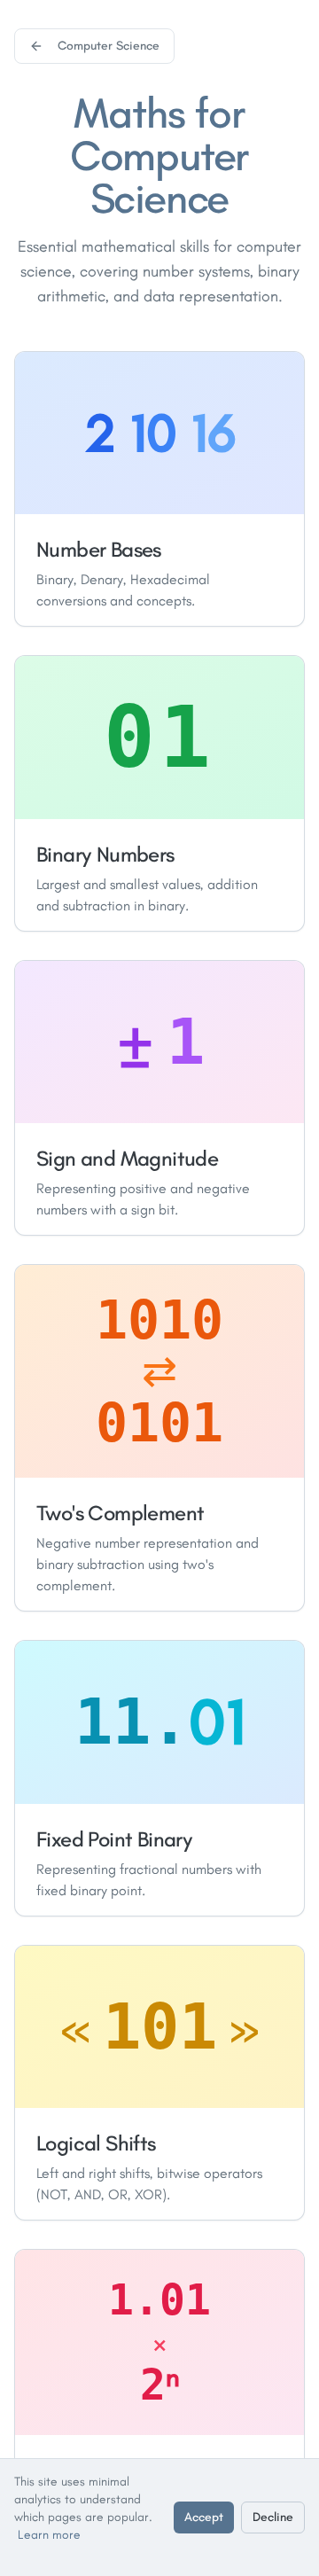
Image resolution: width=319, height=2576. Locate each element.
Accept (204, 2517)
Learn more (49, 2535)
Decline (273, 2517)
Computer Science (109, 46)
